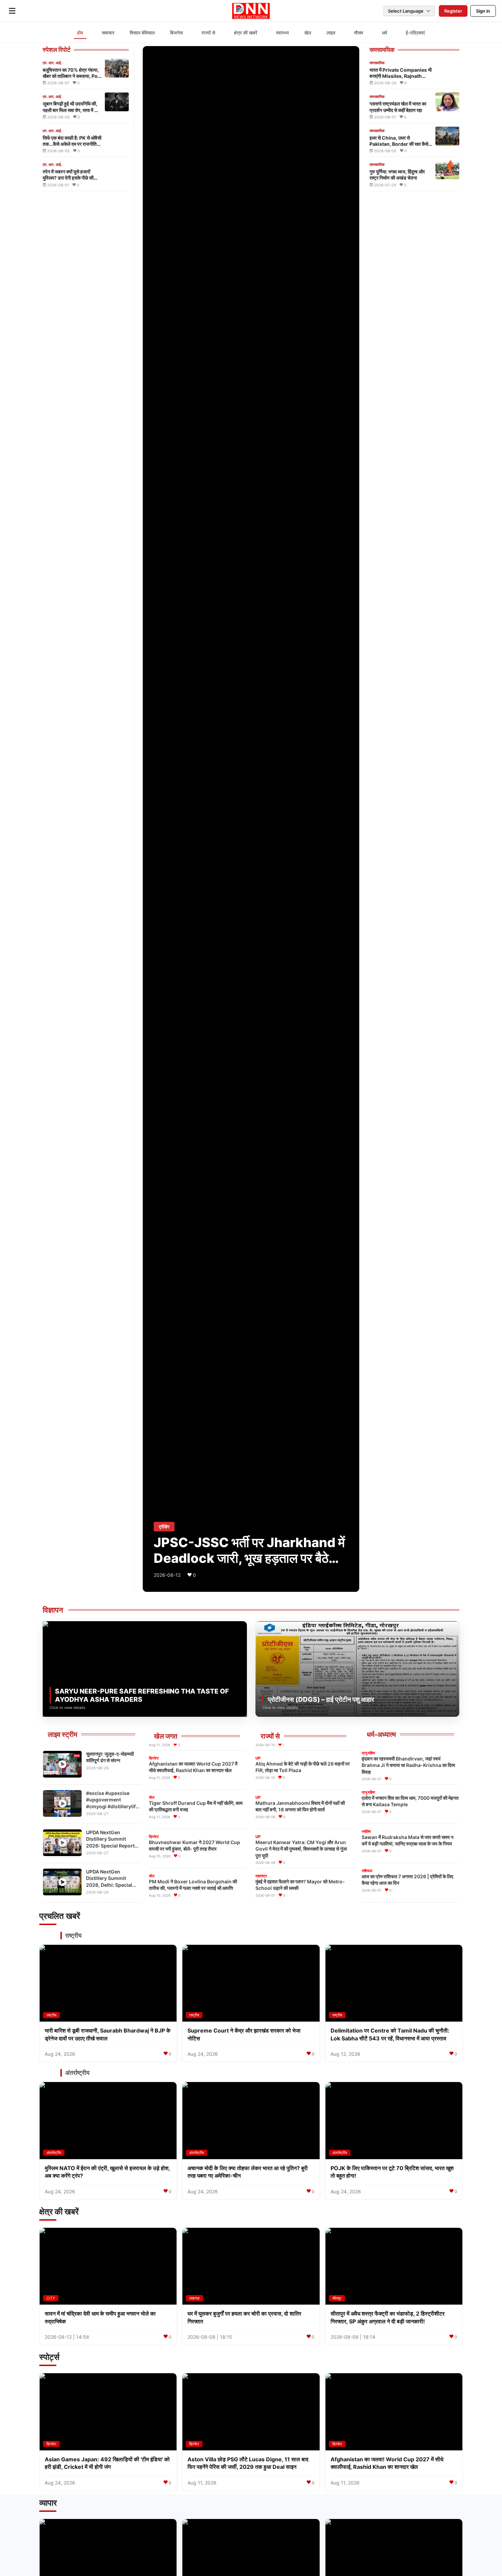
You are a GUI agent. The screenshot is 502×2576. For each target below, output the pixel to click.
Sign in (483, 11)
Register (453, 11)
